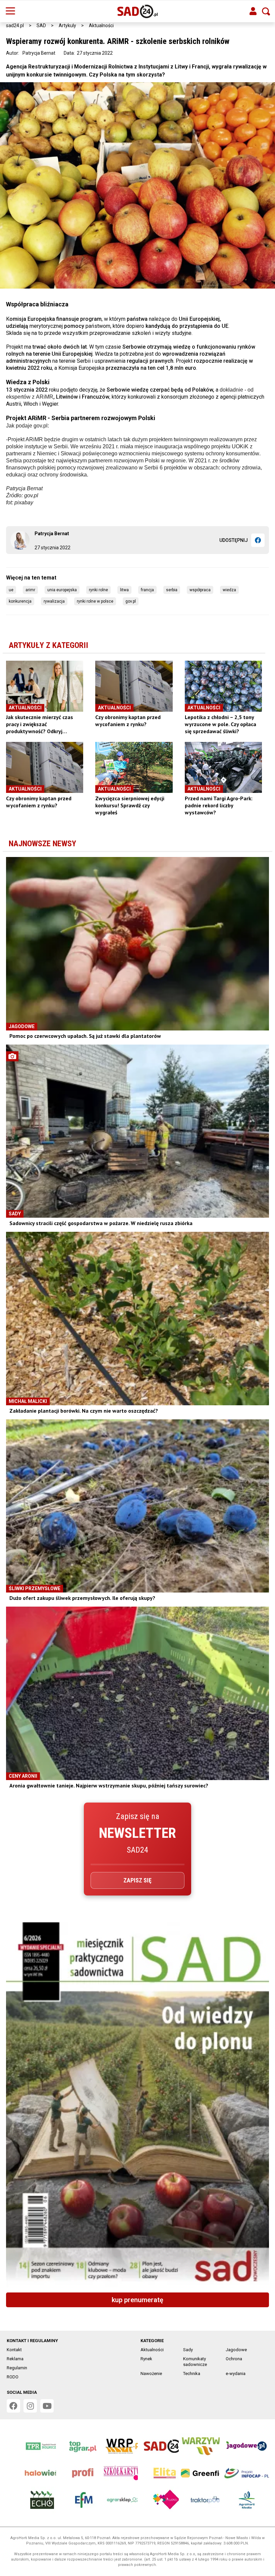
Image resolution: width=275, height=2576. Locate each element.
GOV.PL (131, 601)
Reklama (15, 2359)
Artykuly (67, 26)
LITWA (124, 590)
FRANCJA (147, 590)
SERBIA (172, 590)
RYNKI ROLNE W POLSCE (95, 601)
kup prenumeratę (137, 2300)
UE (11, 590)
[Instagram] (30, 2406)
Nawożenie (151, 2373)
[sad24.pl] (138, 11)
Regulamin (17, 2368)
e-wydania (236, 2373)
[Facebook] (258, 540)
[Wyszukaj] (266, 11)
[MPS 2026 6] (137, 2105)
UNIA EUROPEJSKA (62, 590)
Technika (192, 2373)
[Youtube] (47, 2406)
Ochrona (234, 2359)
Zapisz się (137, 1880)
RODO (13, 2377)
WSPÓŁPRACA (200, 590)
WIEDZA (229, 590)
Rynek (146, 2359)
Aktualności (101, 26)
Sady (188, 2350)
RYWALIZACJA (54, 601)
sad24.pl (15, 26)
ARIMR (30, 590)
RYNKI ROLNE (98, 590)
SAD (41, 26)
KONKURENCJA (20, 601)
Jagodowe (236, 2350)
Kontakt (14, 2350)
